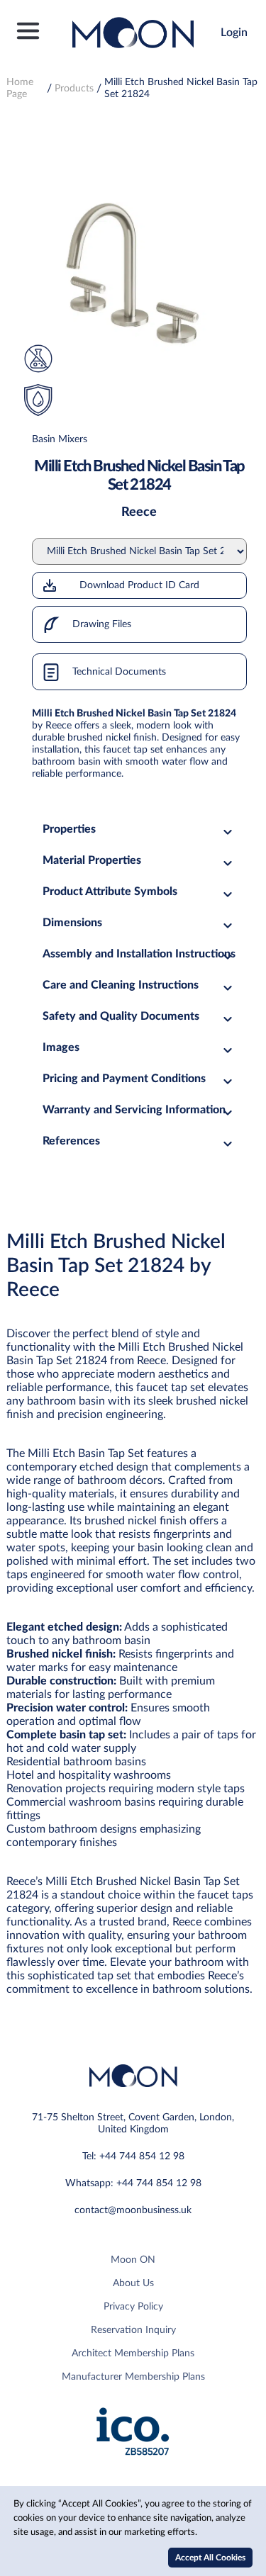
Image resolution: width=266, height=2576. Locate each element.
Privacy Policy (133, 2307)
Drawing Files (100, 624)
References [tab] (71, 1141)
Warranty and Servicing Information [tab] (134, 1110)
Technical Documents (118, 672)
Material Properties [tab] (92, 860)
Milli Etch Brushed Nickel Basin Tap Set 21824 (181, 88)
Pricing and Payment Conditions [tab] (124, 1079)
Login (234, 33)
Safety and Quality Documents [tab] (121, 1016)
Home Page (20, 88)
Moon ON (133, 2260)
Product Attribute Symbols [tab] (110, 892)
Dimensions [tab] (72, 923)
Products (74, 89)
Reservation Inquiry (133, 2330)
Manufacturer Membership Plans (133, 2377)
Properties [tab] (69, 829)
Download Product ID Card (139, 585)
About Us (133, 2283)
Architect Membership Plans (133, 2353)
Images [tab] (61, 1047)
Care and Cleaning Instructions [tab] (121, 985)
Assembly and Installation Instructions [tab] (139, 954)
